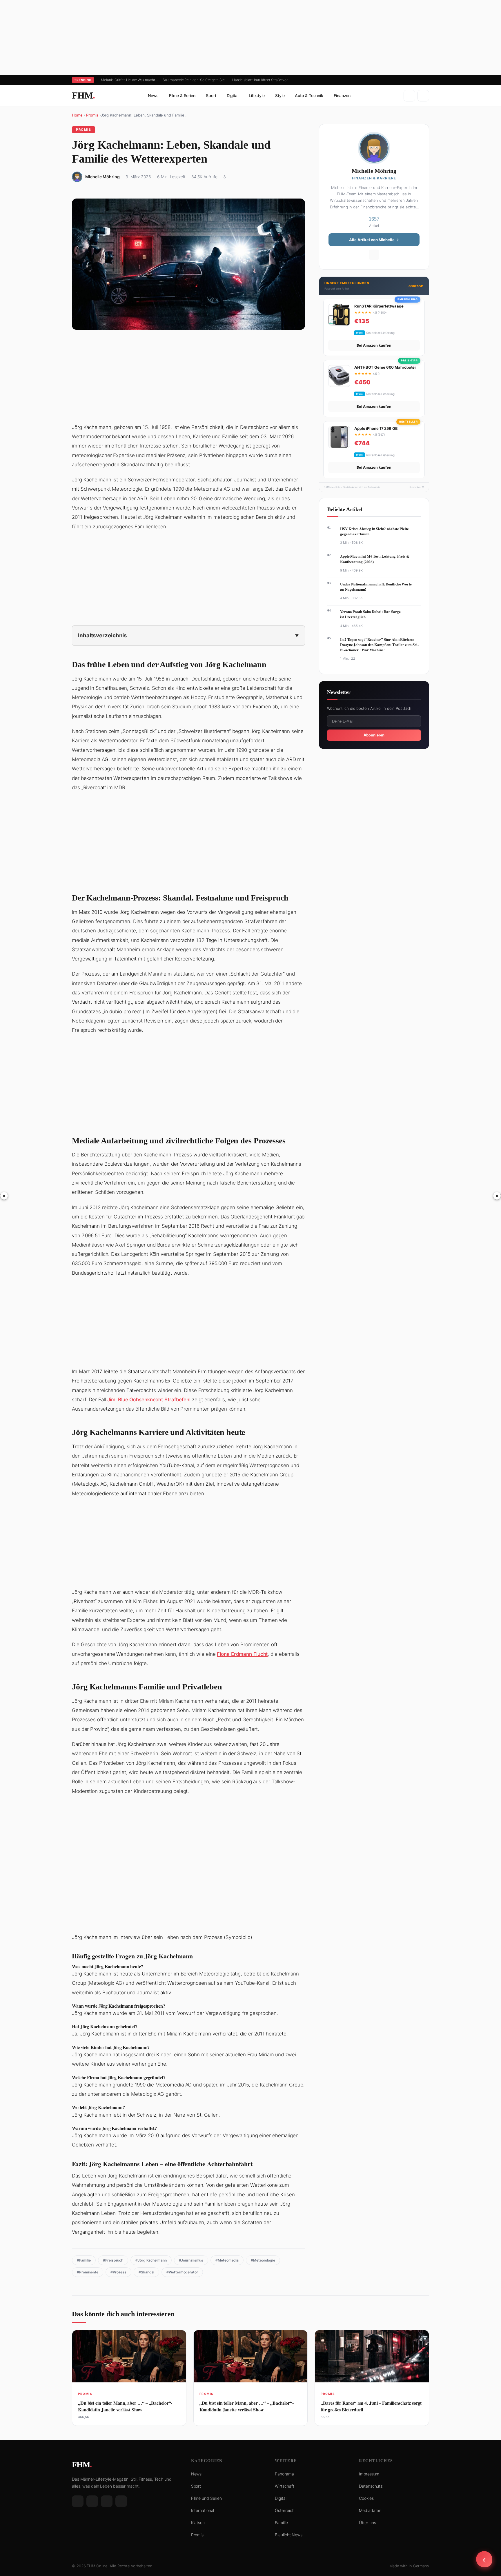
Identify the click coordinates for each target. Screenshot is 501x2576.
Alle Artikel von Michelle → (374, 239)
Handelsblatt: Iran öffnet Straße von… (262, 80)
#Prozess (118, 2272)
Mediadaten (370, 2510)
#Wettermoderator (182, 2272)
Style (280, 95)
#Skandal (146, 2272)
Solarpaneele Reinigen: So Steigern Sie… (195, 80)
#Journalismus (191, 2260)
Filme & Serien (182, 95)
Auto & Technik (309, 95)
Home (77, 115)
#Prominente (88, 2272)
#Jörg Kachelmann (151, 2260)
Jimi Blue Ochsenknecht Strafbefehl (149, 1400)
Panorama (284, 2474)
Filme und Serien (206, 2498)
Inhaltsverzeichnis (102, 635)
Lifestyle (257, 95)
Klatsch (198, 2523)
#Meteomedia (227, 2260)
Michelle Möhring (102, 177)
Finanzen (342, 95)
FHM (83, 95)
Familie (281, 2523)
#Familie (84, 2260)
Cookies (366, 2498)
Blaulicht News (289, 2535)
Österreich (285, 2510)
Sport (211, 95)
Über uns (367, 2523)
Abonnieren (374, 735)
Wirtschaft (284, 2486)
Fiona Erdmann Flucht (242, 1654)
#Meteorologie (263, 2260)
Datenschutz (371, 2486)
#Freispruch (113, 2260)
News (153, 95)
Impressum (369, 2474)
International (203, 2510)
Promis (92, 115)
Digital (233, 95)
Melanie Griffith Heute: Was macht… (129, 80)
